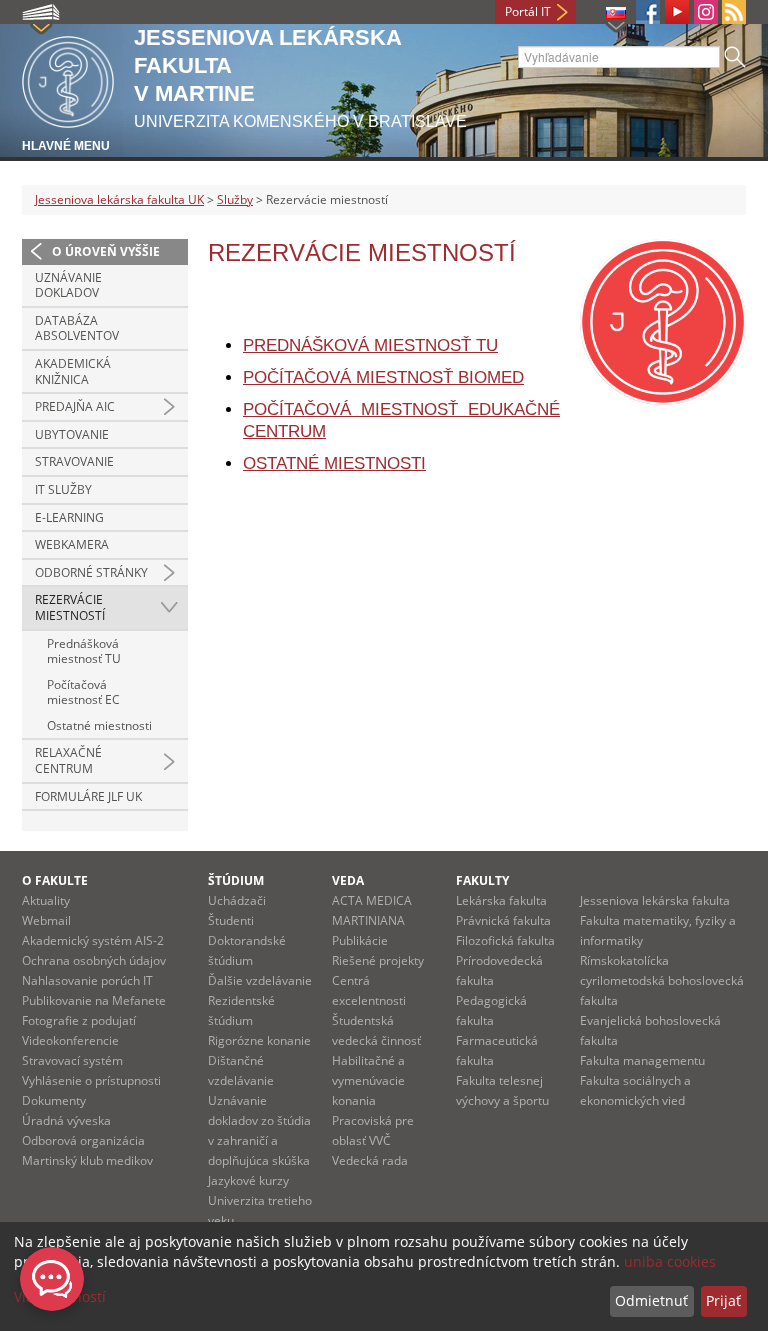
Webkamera (72, 544)
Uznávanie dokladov (68, 285)
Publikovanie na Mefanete (94, 1000)
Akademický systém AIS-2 (93, 940)
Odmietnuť (651, 1300)
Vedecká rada (370, 1160)
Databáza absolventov (77, 328)
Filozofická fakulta (505, 940)
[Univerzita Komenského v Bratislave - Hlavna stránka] (68, 78)
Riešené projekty (378, 960)
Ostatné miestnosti (99, 725)
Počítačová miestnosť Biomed (383, 377)
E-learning (69, 517)
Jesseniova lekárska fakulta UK (119, 199)
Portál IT (528, 11)
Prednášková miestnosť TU (84, 651)
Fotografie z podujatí (79, 1020)
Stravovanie (74, 461)
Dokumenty (54, 1100)
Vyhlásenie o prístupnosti (91, 1080)
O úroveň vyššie (106, 251)
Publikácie (360, 940)
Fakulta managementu (642, 1060)
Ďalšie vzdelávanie (260, 980)
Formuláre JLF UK (88, 796)
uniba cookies (670, 1261)
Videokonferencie (70, 1040)
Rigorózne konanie (259, 1040)
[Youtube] (677, 12)
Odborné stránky (91, 572)
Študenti (231, 920)
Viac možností (60, 1296)
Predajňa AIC (75, 406)
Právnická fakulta (503, 920)
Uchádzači (237, 900)
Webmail (46, 920)
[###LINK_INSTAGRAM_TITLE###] (706, 12)
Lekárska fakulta (501, 900)
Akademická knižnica (73, 371)
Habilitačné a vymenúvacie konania (368, 1080)
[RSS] (734, 12)
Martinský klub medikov (87, 1160)
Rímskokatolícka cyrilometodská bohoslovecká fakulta (662, 980)
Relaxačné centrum (68, 760)
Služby (235, 199)
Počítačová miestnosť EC (83, 692)
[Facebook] (648, 12)
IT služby (63, 489)
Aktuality (46, 900)
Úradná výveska (66, 1120)
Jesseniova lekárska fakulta (655, 900)
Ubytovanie (72, 434)
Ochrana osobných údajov (94, 960)
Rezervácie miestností (70, 607)
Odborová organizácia (83, 1140)
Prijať (723, 1300)
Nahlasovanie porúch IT (87, 980)
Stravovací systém (72, 1060)
